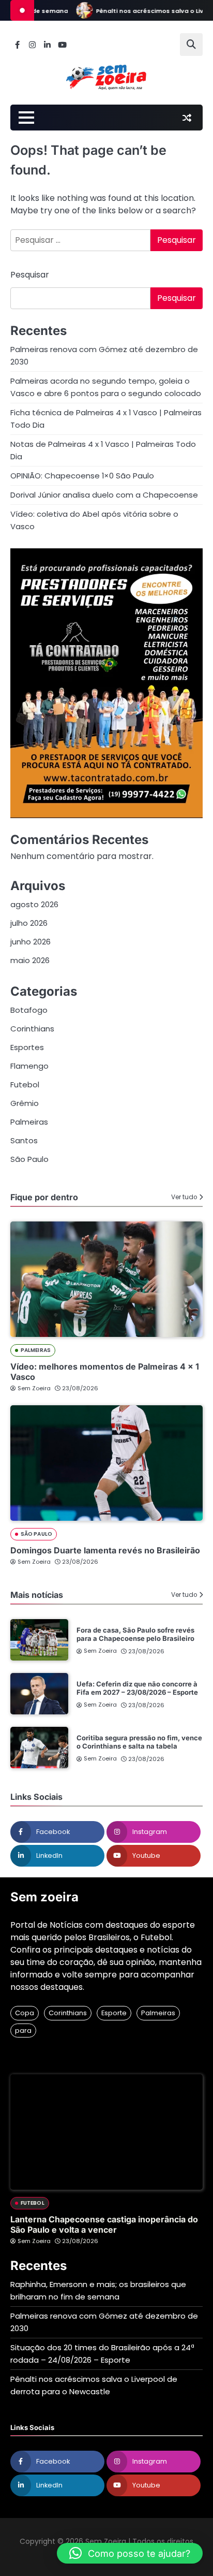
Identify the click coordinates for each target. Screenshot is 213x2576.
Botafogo (29, 1010)
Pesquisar (30, 275)
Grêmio (25, 1103)
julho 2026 (29, 923)
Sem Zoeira (34, 1388)
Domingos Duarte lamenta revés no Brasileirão (105, 1550)
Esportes (27, 1047)
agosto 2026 (34, 904)
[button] (130, 2553)
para (23, 2031)
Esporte (114, 2013)
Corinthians (32, 1029)
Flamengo (29, 1066)
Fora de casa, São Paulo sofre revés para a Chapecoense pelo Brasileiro (135, 1634)
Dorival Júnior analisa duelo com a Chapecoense (104, 495)
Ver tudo (184, 1197)
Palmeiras (29, 1122)
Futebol (25, 1085)
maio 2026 (30, 960)
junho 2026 (31, 942)
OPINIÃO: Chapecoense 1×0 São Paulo (82, 476)
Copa (25, 2013)
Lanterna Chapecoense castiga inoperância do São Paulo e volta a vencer (104, 2224)
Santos (24, 1140)
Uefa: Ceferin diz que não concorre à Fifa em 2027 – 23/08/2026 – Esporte (137, 1688)
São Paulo (29, 1159)
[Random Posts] (187, 118)
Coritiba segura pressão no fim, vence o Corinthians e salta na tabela (139, 1742)
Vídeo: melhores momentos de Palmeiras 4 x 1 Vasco (105, 1371)
